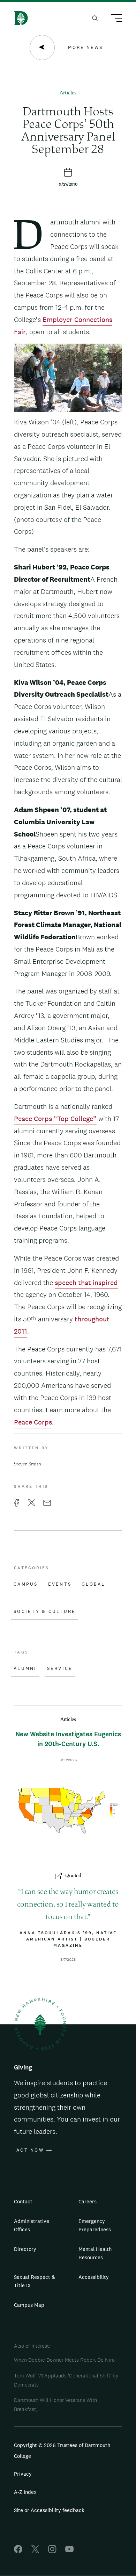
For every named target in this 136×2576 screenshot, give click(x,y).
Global (93, 1584)
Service (60, 1669)
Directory (25, 2249)
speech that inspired (86, 1283)
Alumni (25, 1669)
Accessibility (94, 2277)
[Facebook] (18, 2551)
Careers (88, 2201)
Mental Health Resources (95, 2253)
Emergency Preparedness (95, 2225)
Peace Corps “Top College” (55, 1119)
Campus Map (29, 2305)
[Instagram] (52, 2551)
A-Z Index (25, 2492)
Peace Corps (33, 1422)
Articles (68, 93)
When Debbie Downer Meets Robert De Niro (64, 2360)
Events (60, 1584)
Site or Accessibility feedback (49, 2510)
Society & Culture (45, 1612)
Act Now (30, 2150)
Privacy (23, 2474)
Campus (26, 1584)
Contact (23, 2201)
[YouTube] (69, 2551)
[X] (35, 2551)
